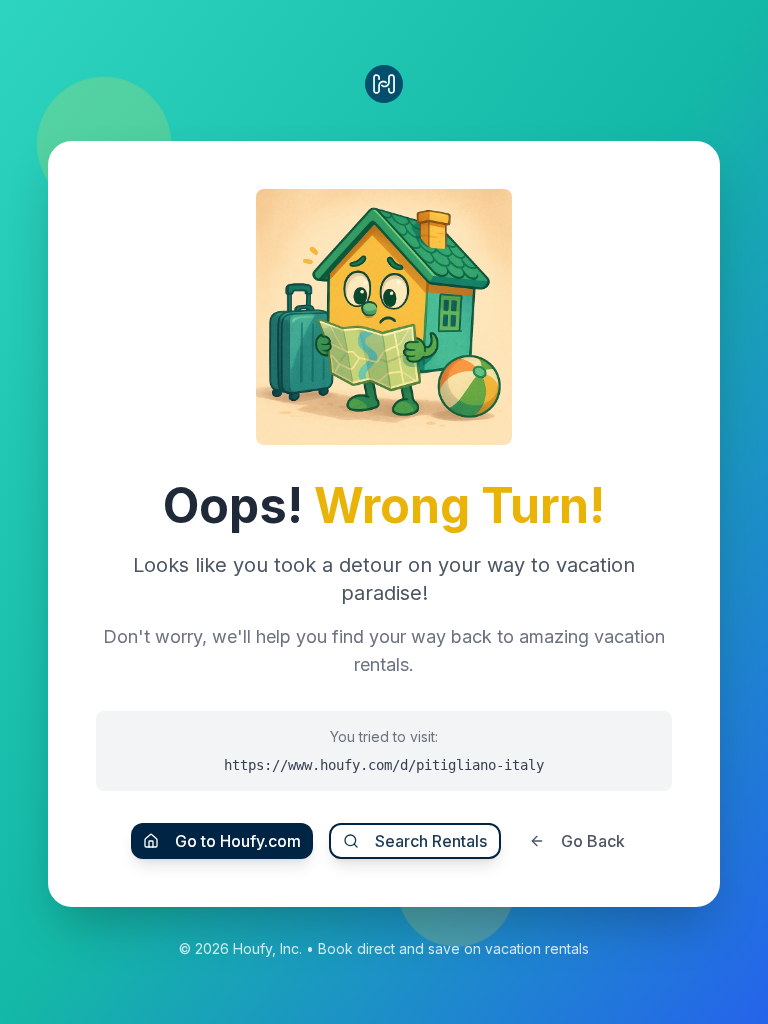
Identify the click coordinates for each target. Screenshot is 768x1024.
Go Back (593, 841)
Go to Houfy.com (238, 841)
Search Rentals (431, 841)
